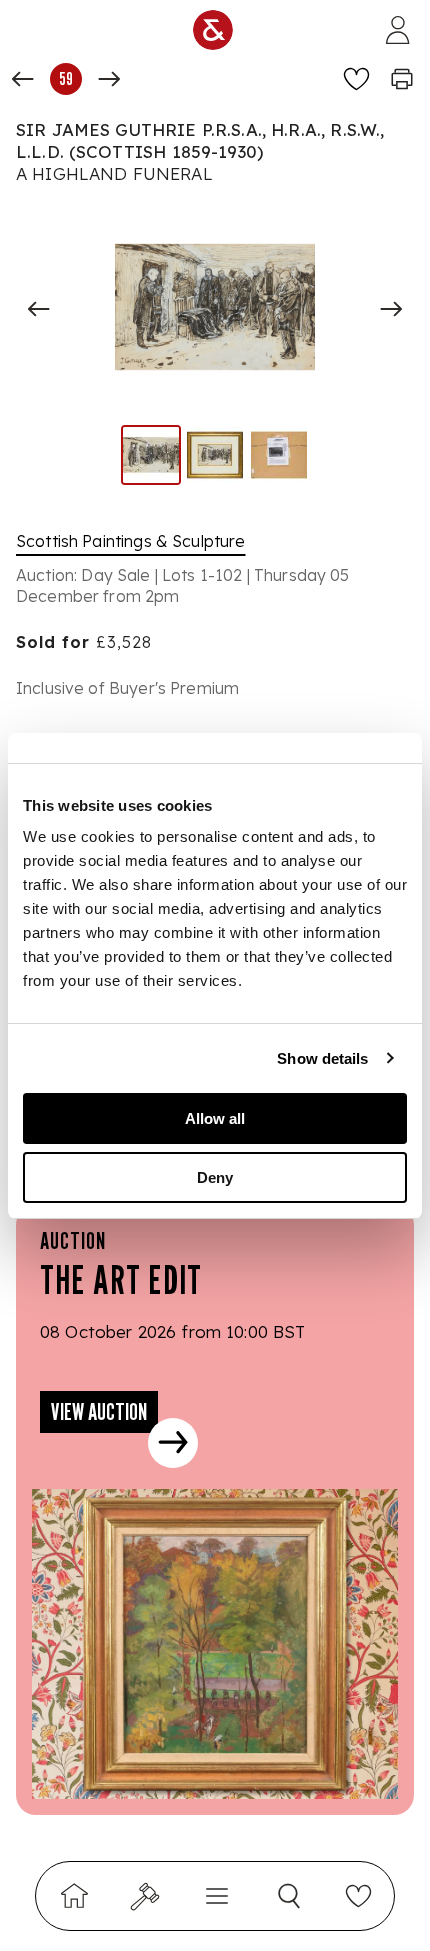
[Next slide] (391, 309)
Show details (322, 1058)
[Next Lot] (109, 79)
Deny (215, 1177)
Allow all (215, 1118)
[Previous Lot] (23, 79)
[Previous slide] (39, 309)
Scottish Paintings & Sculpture (131, 541)
